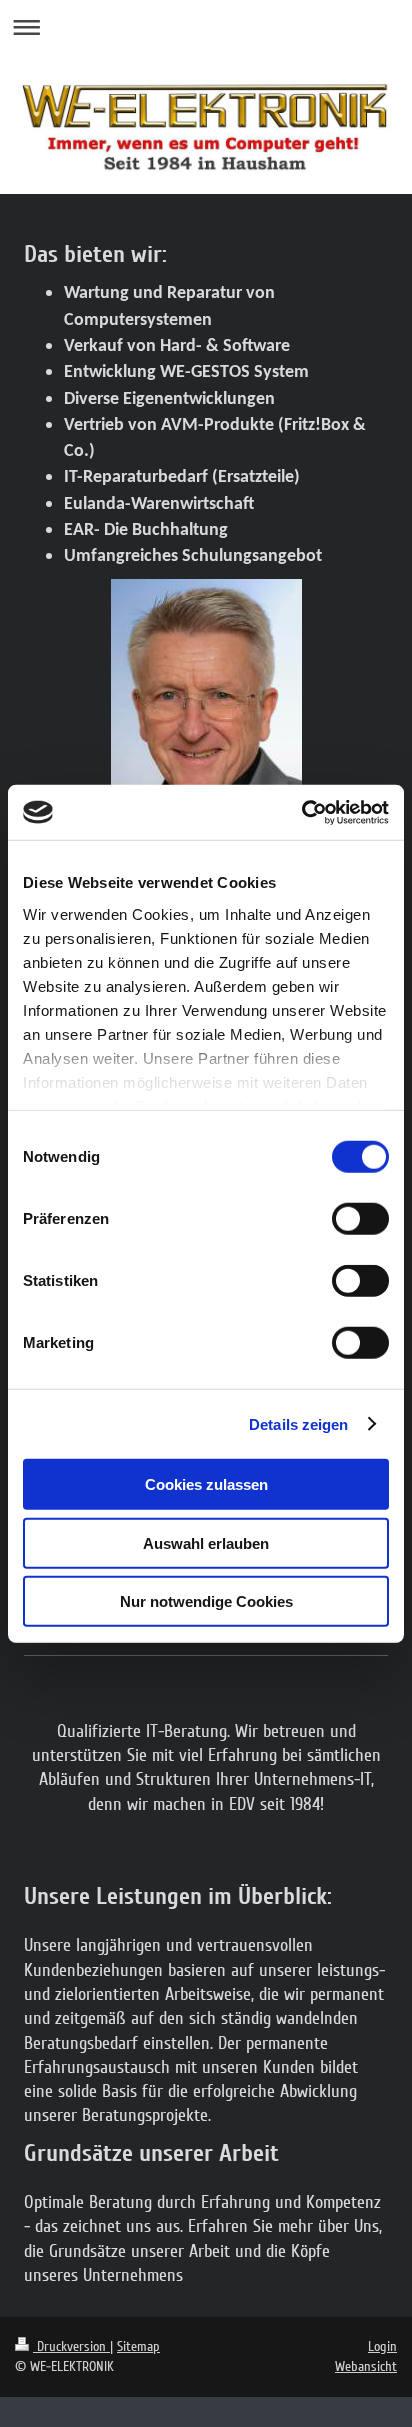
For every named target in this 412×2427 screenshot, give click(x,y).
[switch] (360, 1219)
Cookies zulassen (206, 1484)
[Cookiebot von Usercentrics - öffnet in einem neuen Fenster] (301, 812)
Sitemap (138, 2346)
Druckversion (71, 2346)
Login (382, 2346)
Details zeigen (298, 1423)
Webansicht (366, 2366)
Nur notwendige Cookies (206, 1601)
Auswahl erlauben (206, 1542)
